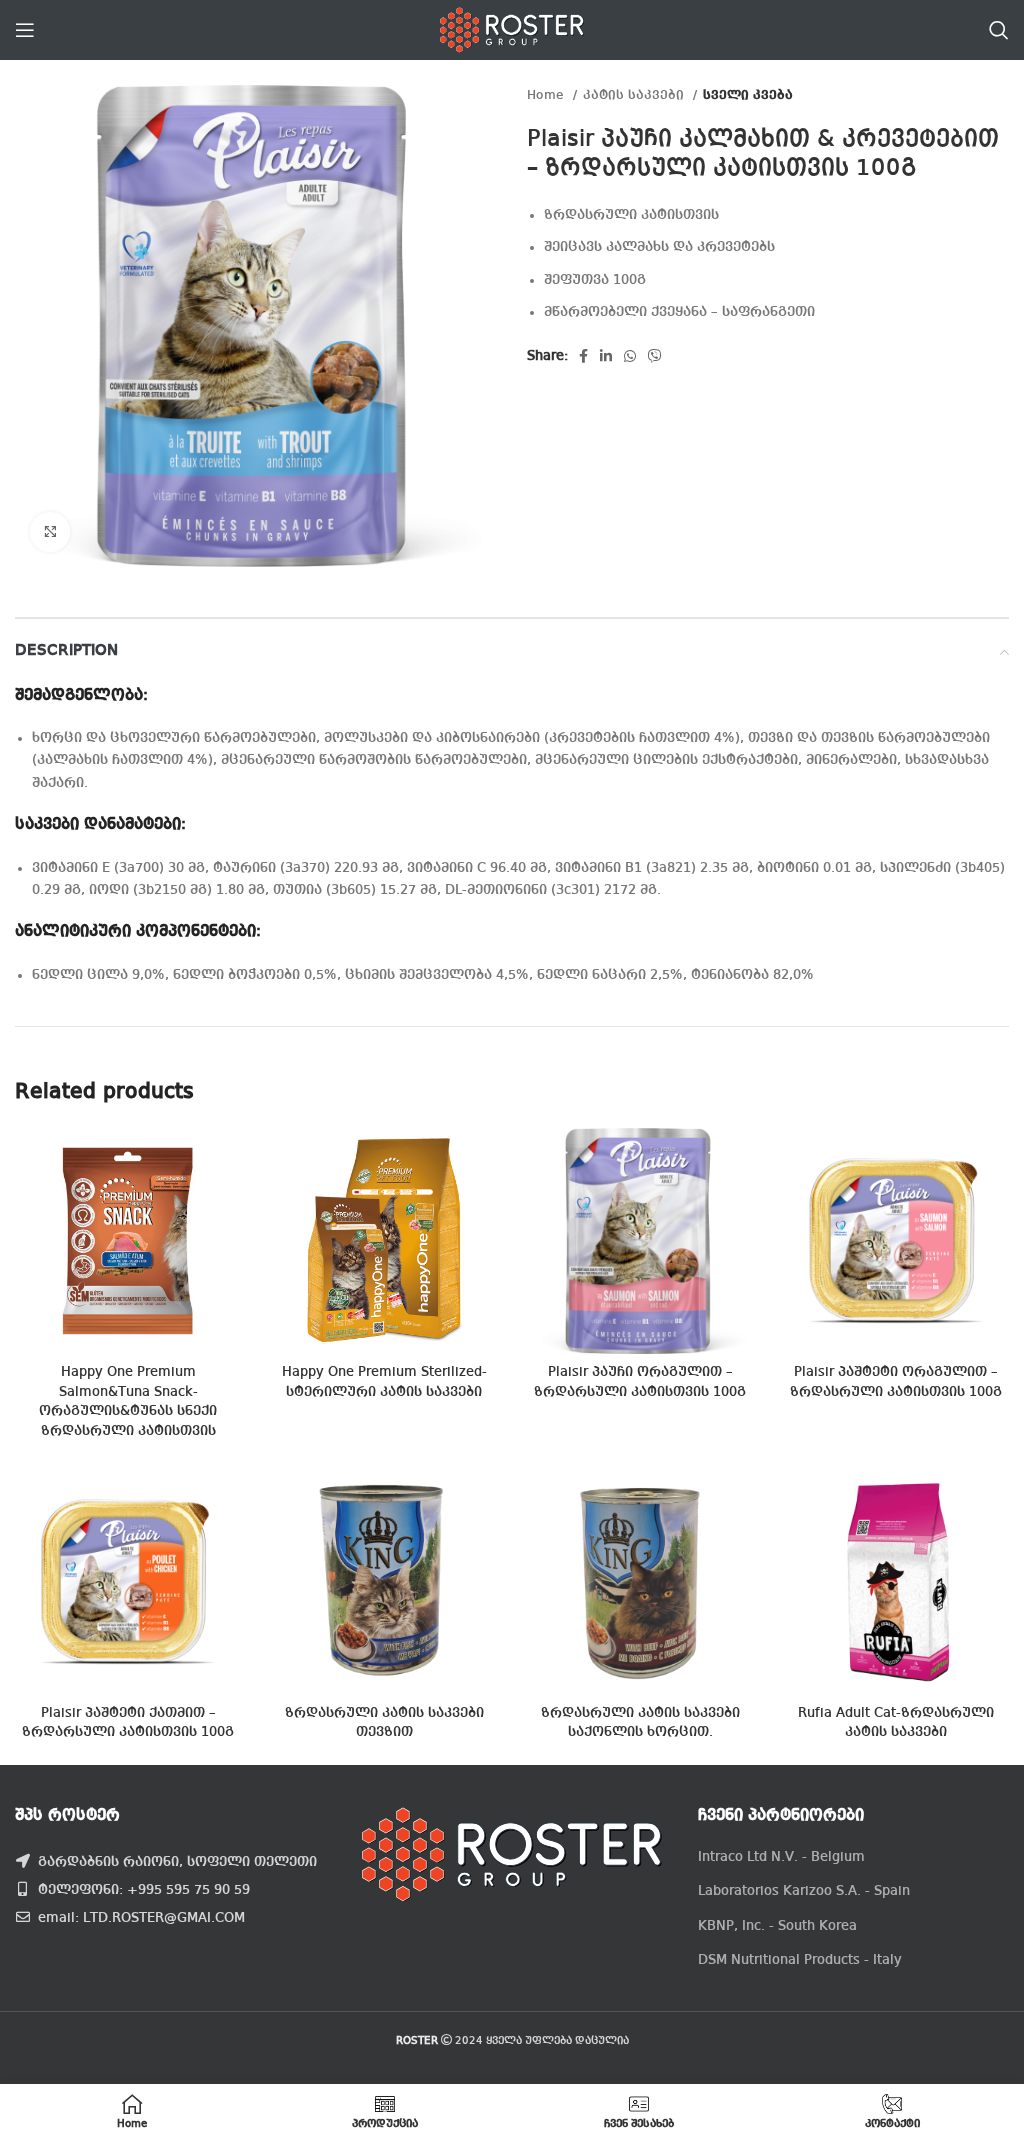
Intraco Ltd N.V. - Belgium (781, 1857)
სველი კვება (748, 95)
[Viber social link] (655, 356)
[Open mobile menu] (25, 30)
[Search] (999, 30)
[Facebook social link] (583, 356)
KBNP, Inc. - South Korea (777, 1926)
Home (547, 95)
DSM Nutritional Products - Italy (800, 1960)
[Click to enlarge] (50, 532)
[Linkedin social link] (606, 356)
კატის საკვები (635, 95)
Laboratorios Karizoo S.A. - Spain (804, 1891)
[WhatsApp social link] (630, 356)
